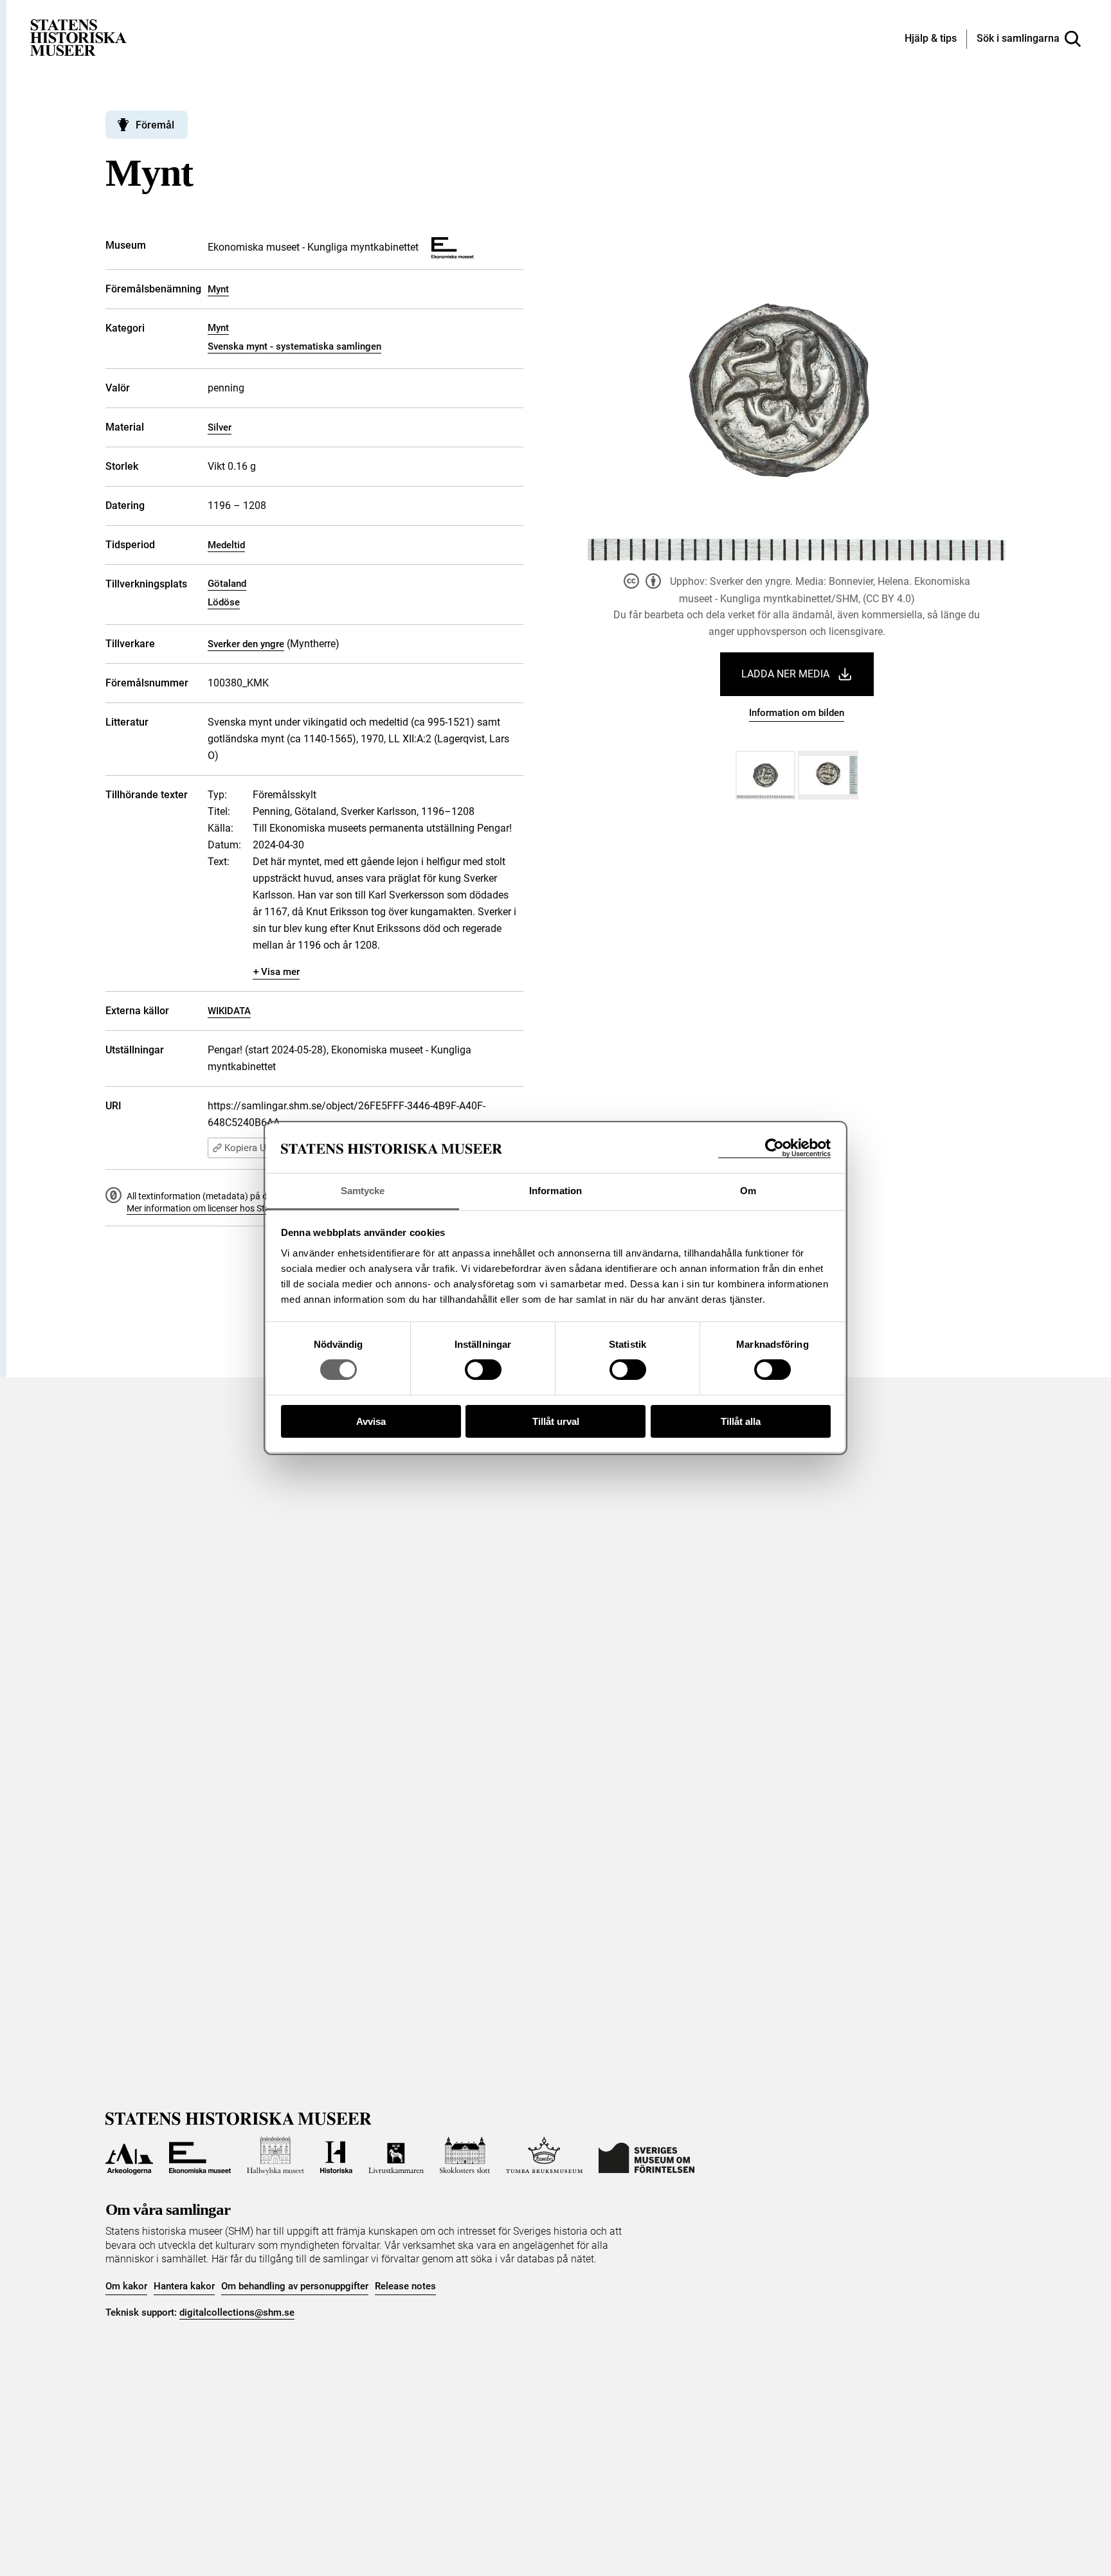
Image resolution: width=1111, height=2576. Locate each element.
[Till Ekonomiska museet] (200, 2156)
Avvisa (371, 1421)
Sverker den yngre (246, 644)
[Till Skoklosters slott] (465, 2156)
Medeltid (226, 545)
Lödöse (224, 602)
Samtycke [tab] (363, 1191)
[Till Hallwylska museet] (275, 2156)
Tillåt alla (741, 1421)
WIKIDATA (229, 1011)
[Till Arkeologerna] (129, 2156)
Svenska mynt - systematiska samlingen (294, 346)
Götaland (227, 584)
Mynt (218, 289)
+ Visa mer (276, 972)
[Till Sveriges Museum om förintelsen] (646, 2156)
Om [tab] (748, 1191)
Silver (220, 427)
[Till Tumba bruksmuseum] (545, 2156)
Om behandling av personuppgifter (295, 2286)
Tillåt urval (556, 1421)
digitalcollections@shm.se (237, 2312)
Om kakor (126, 2286)
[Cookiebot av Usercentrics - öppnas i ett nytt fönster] (774, 1148)
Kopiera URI (249, 1148)
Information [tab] (555, 1191)
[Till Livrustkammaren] (396, 2156)
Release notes (405, 2286)
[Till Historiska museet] (336, 2156)
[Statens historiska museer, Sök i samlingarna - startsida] (78, 37)
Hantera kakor (184, 2286)
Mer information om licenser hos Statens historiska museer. (244, 1208)
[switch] (483, 1370)
